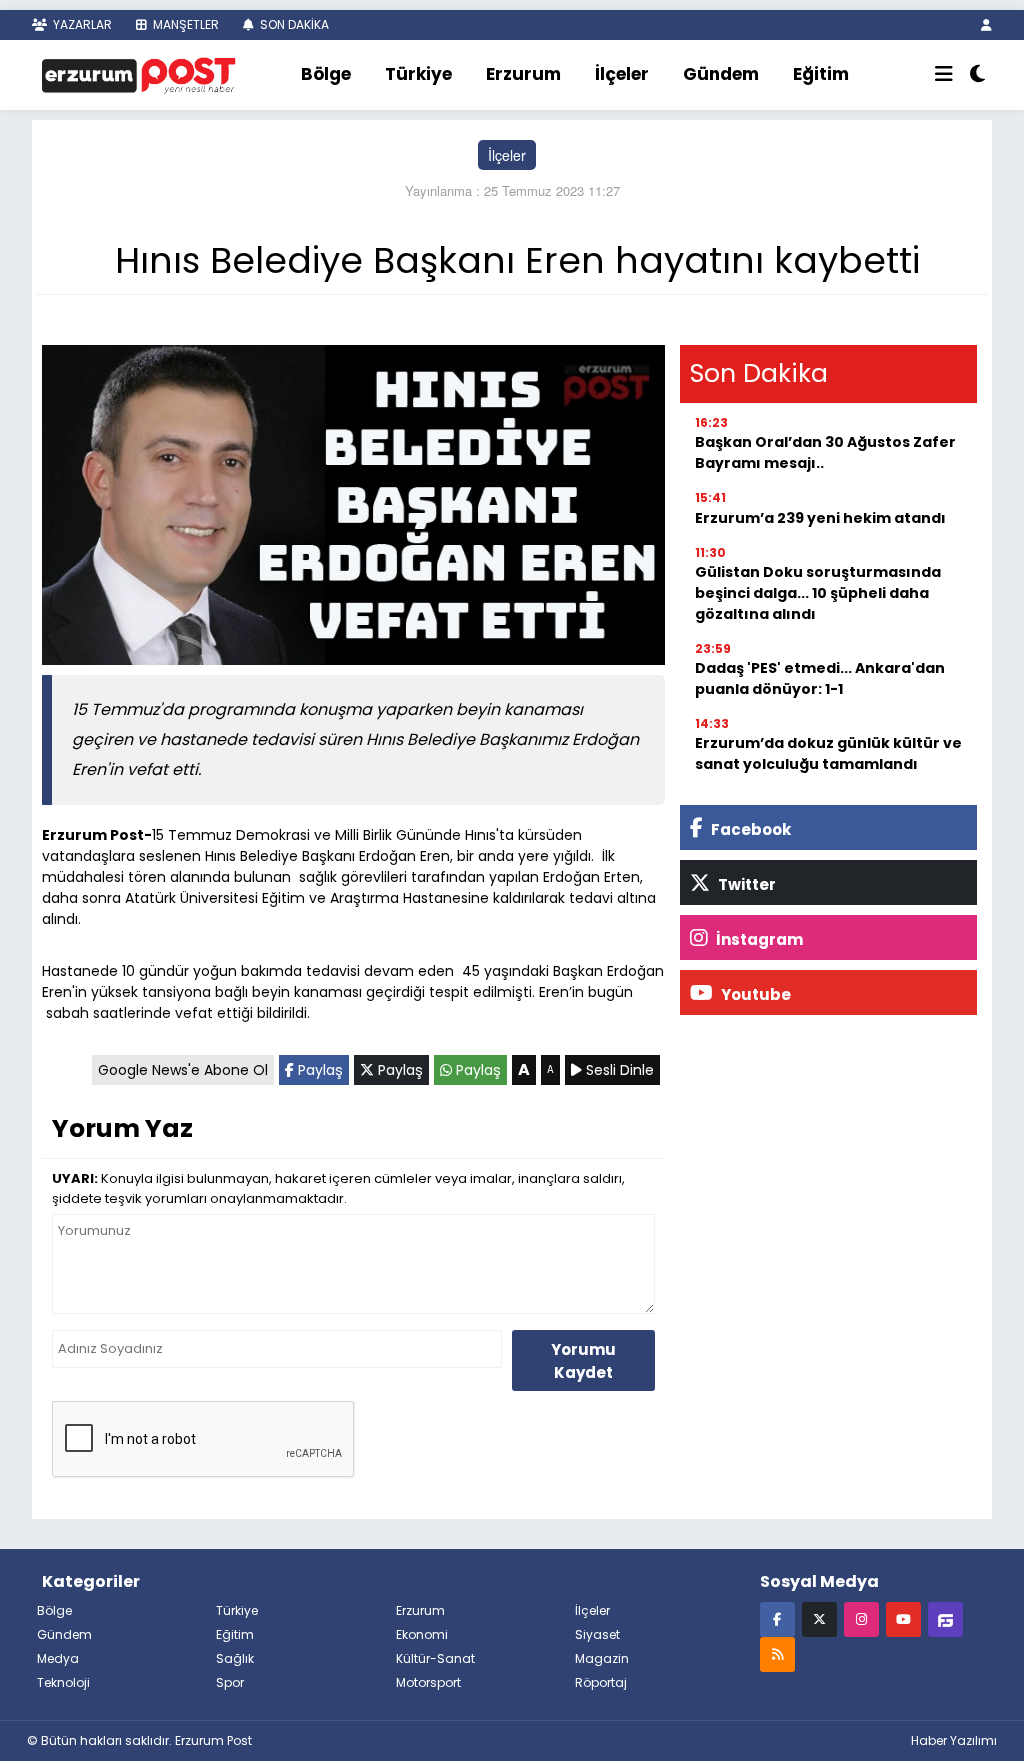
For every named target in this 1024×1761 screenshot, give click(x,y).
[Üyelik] (986, 24)
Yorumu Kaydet (583, 1361)
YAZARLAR (81, 24)
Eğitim (821, 74)
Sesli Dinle (618, 1070)
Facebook (749, 829)
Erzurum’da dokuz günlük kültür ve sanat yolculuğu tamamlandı (828, 753)
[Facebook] (777, 1618)
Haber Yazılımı (954, 1740)
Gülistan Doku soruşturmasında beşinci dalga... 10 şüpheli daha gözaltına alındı (818, 593)
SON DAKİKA (293, 24)
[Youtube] (903, 1618)
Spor (230, 1682)
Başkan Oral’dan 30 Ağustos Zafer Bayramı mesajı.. (825, 452)
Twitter (745, 884)
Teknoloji (63, 1682)
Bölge (326, 74)
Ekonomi (422, 1634)
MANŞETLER (184, 24)
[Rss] (777, 1653)
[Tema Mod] (977, 75)
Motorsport (428, 1682)
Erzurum (523, 74)
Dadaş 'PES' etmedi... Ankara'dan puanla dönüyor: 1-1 (820, 678)
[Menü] (944, 75)
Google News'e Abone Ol (183, 1070)
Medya (58, 1658)
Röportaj (601, 1682)
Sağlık (235, 1658)
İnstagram (758, 939)
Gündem (721, 74)
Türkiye (418, 74)
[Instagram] (861, 1618)
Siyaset (597, 1634)
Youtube (754, 994)
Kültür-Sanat (435, 1658)
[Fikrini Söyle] (945, 1618)
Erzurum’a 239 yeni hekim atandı (820, 518)
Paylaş (318, 1070)
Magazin (602, 1658)
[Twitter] (819, 1618)
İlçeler (622, 74)
